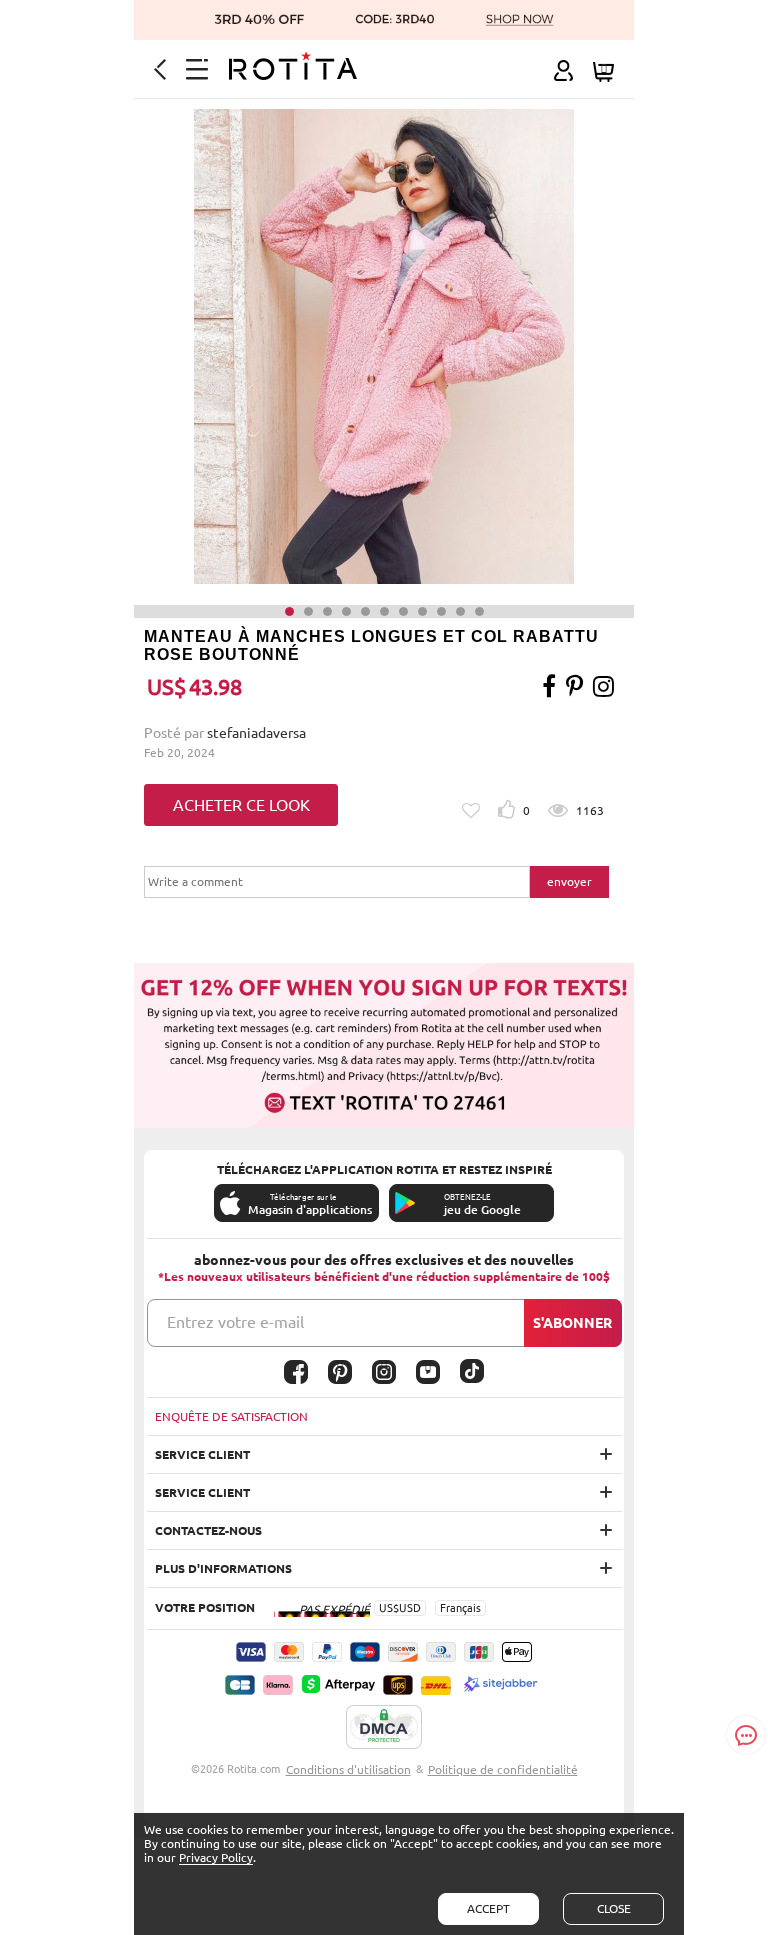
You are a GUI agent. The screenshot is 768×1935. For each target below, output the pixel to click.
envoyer (569, 881)
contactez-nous (208, 1530)
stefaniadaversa (256, 733)
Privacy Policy (216, 1857)
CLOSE (614, 1908)
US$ (389, 1608)
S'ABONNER (572, 1323)
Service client (202, 1454)
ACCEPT (488, 1908)
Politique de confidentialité (503, 1769)
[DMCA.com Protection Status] (384, 1728)
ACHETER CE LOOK (241, 805)
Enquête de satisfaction (231, 1416)
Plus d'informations (223, 1568)
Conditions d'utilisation (348, 1769)
